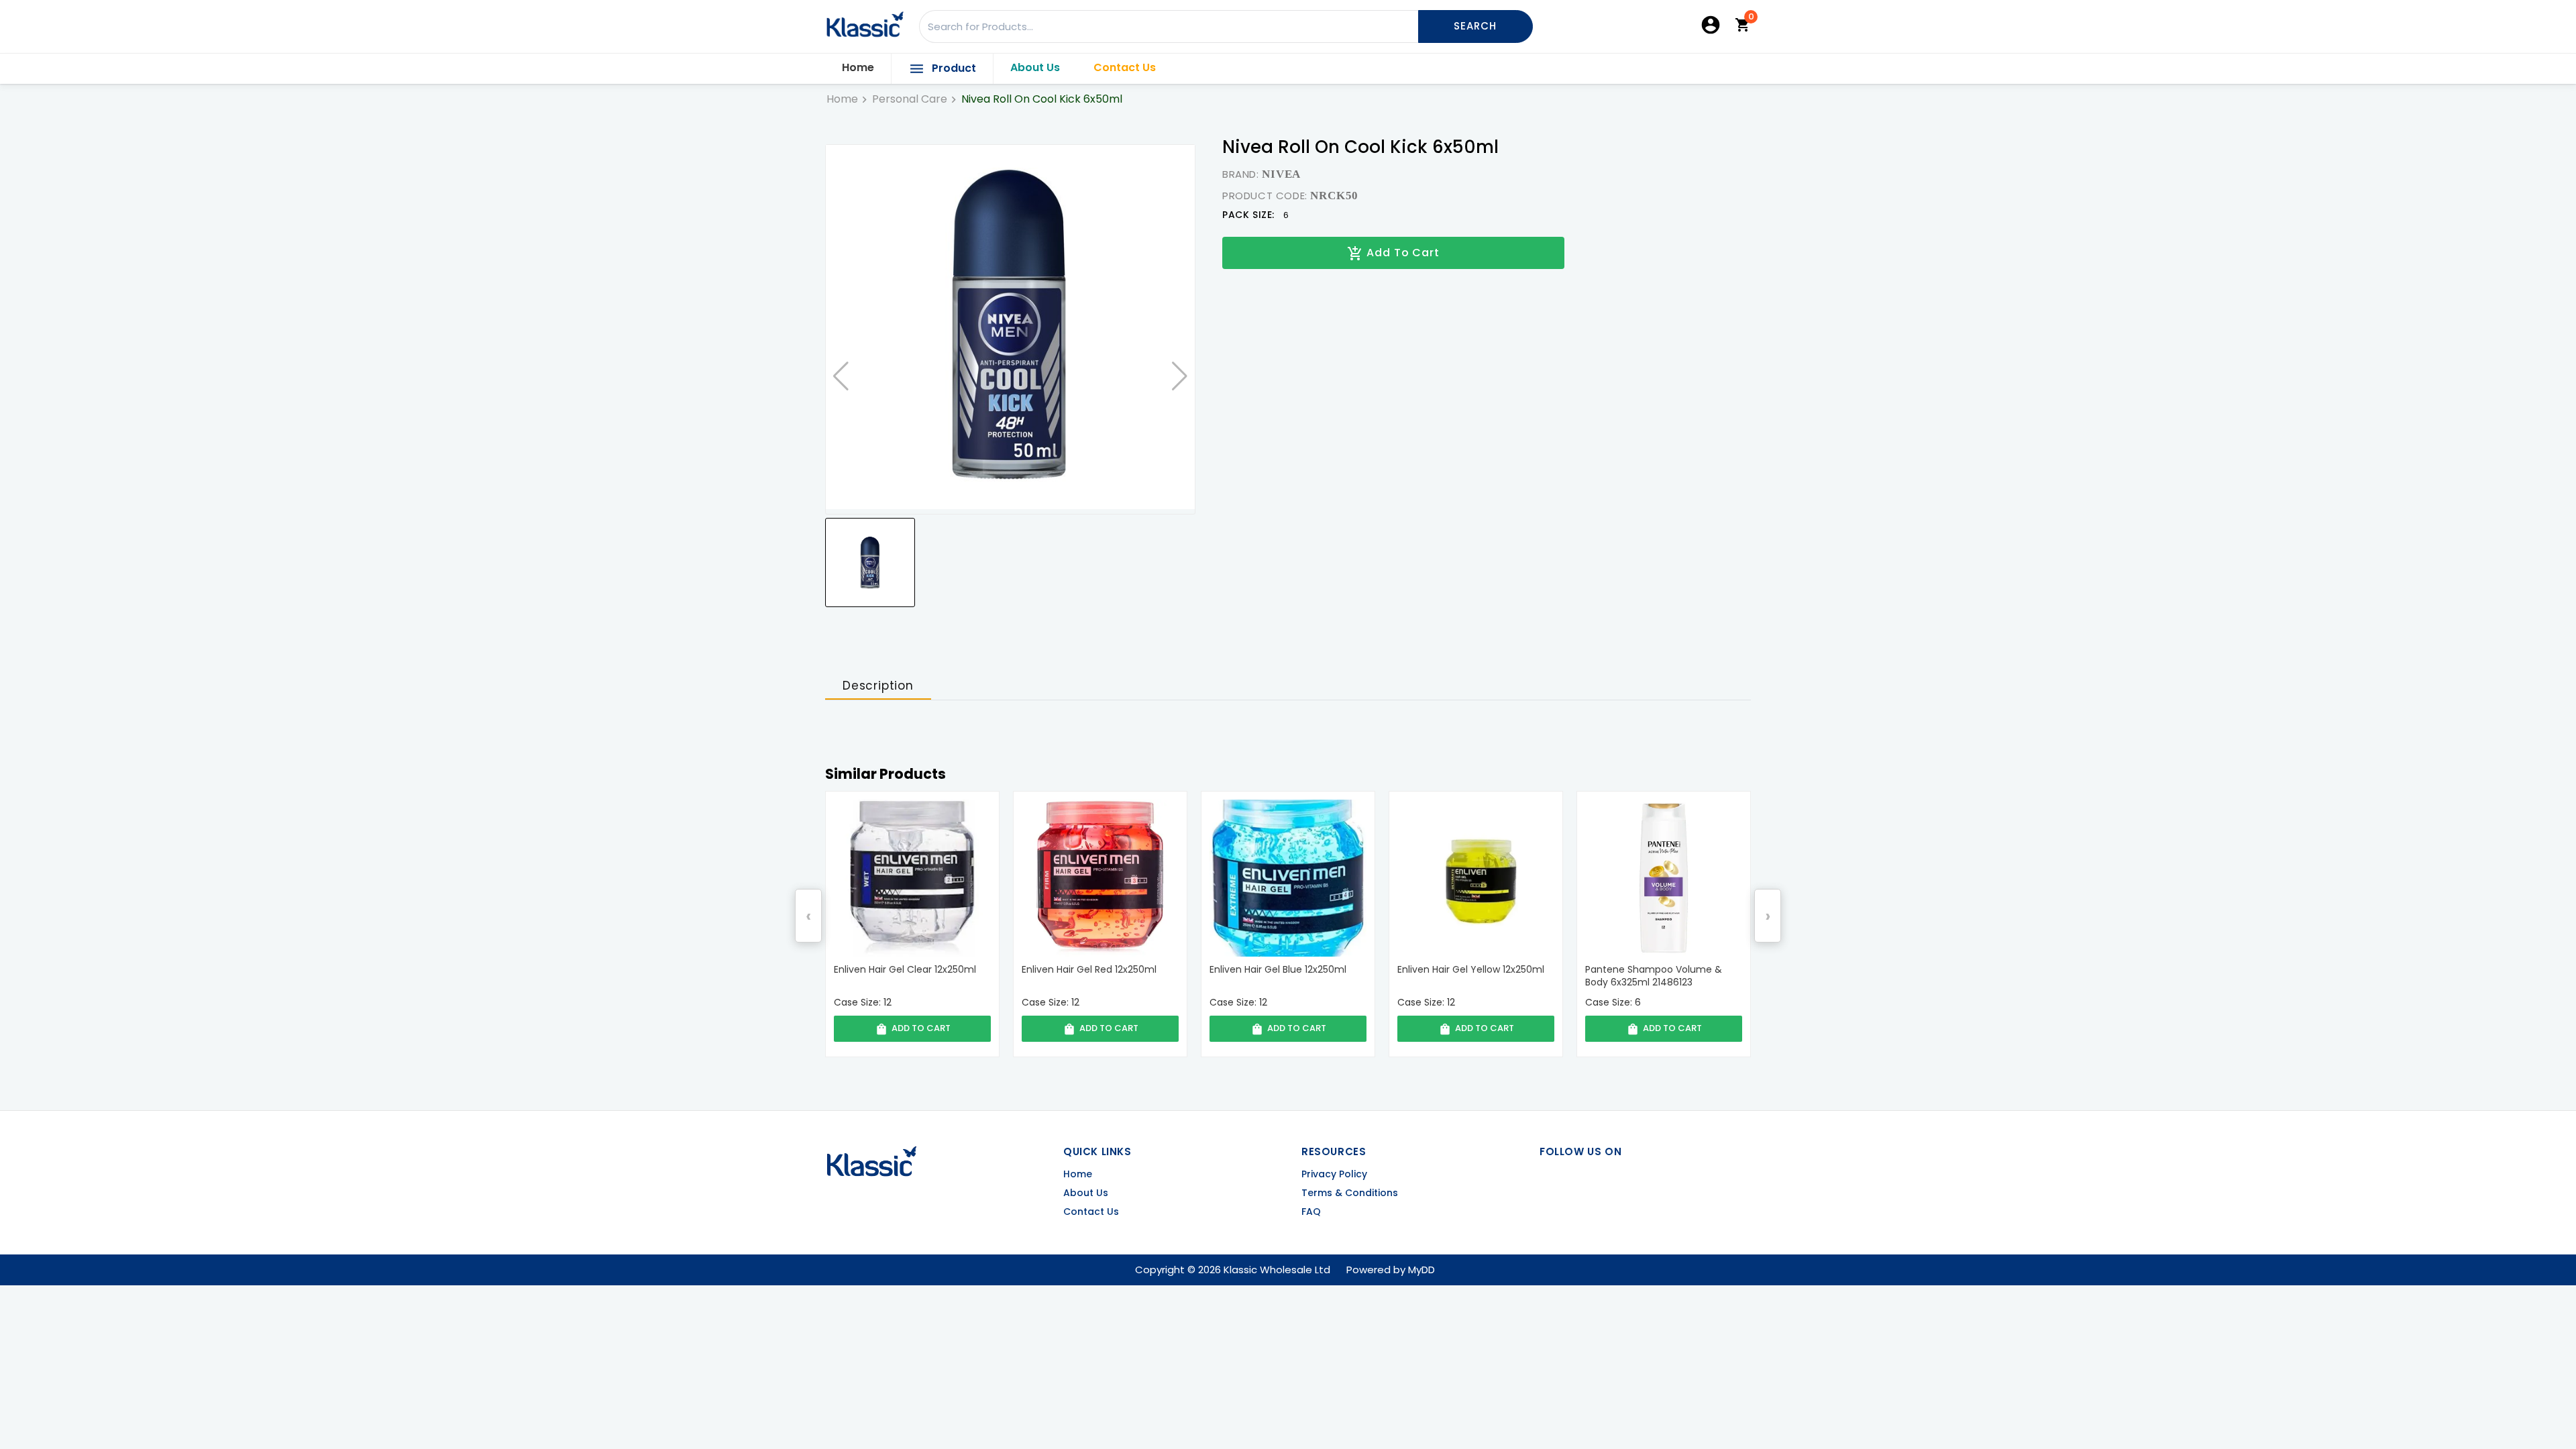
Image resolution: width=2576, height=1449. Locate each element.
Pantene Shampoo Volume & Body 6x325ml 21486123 (1466, 976)
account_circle (1711, 25)
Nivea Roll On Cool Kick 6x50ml (1042, 99)
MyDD (1421, 1270)
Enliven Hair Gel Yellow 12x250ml (1283, 970)
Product (942, 69)
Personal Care (910, 99)
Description (878, 686)
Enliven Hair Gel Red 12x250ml (901, 970)
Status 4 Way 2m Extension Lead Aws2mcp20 (1662, 976)
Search (1475, 26)
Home (858, 67)
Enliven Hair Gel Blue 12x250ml (1090, 970)
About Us (1035, 67)
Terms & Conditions (1350, 1193)
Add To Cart (1393, 253)
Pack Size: (1248, 215)
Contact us (1091, 1212)
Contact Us (1125, 67)
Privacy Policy (1334, 1174)
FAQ (1311, 1212)
